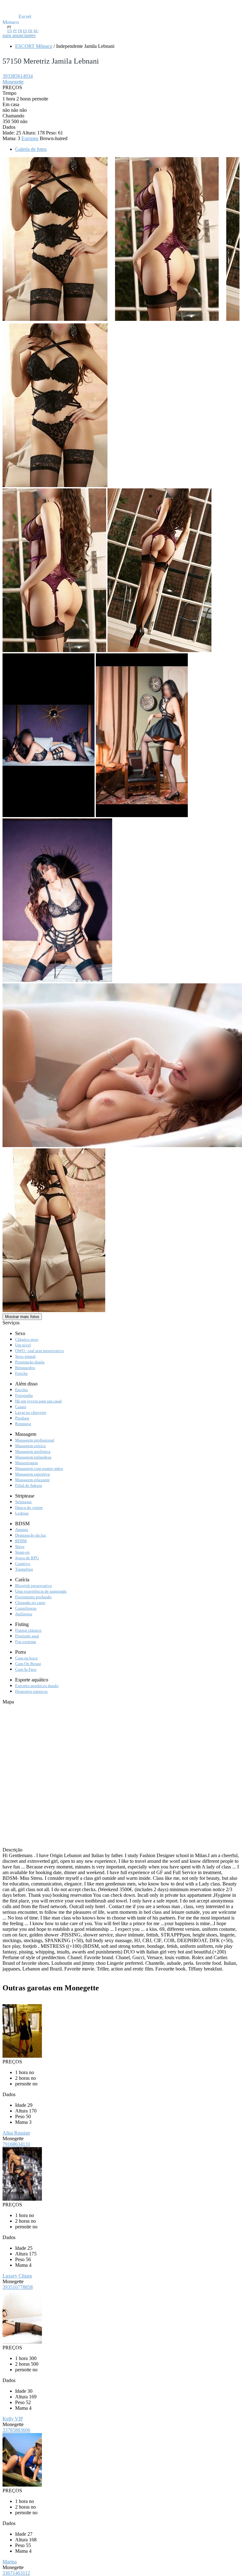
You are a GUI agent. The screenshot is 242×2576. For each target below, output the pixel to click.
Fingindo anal (27, 1636)
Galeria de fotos (31, 149)
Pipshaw (22, 1418)
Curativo (23, 1564)
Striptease (23, 1502)
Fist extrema (26, 1642)
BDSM (21, 1541)
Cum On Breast (28, 1664)
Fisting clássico (28, 1630)
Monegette (13, 82)
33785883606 (16, 2430)
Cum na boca (26, 1658)
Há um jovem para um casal (38, 1401)
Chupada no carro (30, 1603)
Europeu (30, 138)
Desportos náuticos (31, 1691)
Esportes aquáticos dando (37, 1686)
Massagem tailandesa (33, 1457)
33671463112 (16, 2573)
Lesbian (22, 1513)
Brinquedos (25, 1368)
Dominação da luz (31, 1535)
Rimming (23, 1424)
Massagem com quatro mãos (39, 1468)
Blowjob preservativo (34, 1586)
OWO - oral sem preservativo (40, 1351)
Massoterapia (26, 1463)
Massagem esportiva (32, 1474)
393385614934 (18, 76)
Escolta (21, 1390)
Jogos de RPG (27, 1558)
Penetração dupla (30, 1362)
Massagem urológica (33, 1451)
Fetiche (21, 1373)
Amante (22, 1530)
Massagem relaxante (32, 1480)
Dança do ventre (29, 1507)
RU (36, 31)
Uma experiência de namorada (41, 1591)
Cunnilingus (26, 1608)
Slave (20, 1547)
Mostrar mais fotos (22, 1317)
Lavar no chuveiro (31, 1412)
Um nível (23, 1345)
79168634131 (16, 2144)
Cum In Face (26, 1669)
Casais (21, 1407)
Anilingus (24, 1614)
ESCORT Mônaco (34, 46)
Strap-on (22, 1552)
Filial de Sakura (29, 1485)
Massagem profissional (35, 1440)
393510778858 (18, 2287)
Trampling (24, 1569)
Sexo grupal (25, 1356)
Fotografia (24, 1395)
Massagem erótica (30, 1446)
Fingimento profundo (33, 1597)
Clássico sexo (27, 1339)
